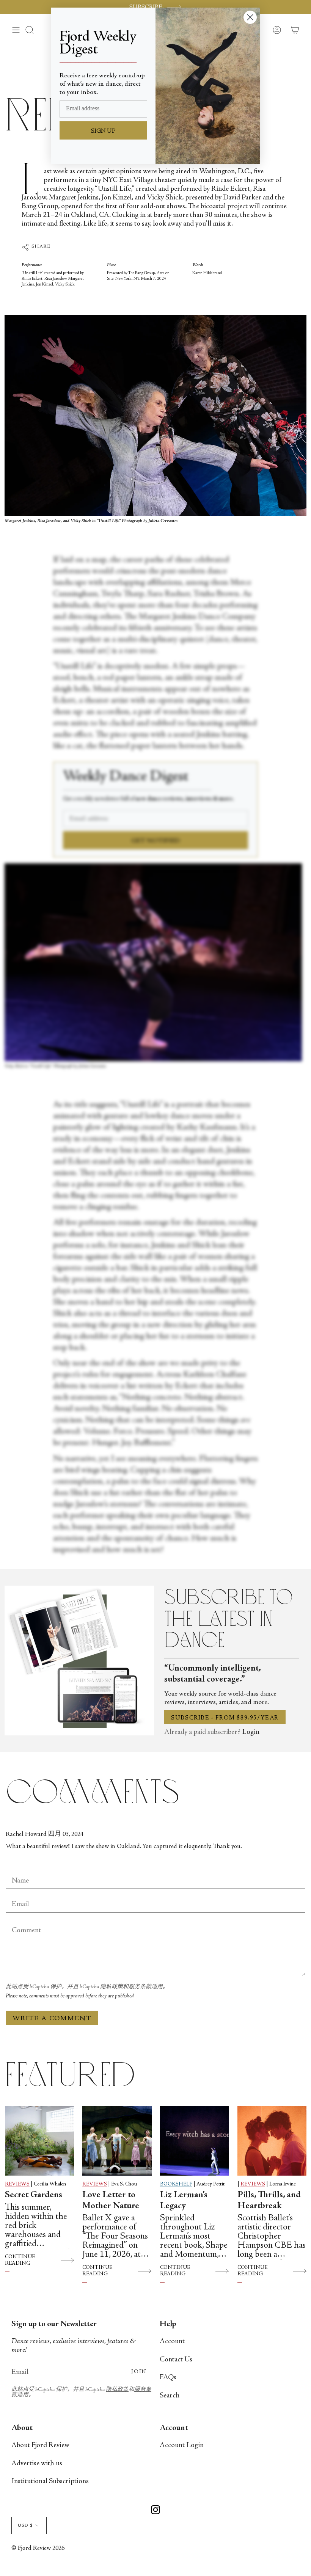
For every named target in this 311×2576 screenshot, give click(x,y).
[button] (30, 30)
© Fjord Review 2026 (38, 2549)
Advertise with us (37, 2464)
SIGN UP (103, 131)
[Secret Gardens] (39, 2141)
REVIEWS (17, 2184)
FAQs (168, 2378)
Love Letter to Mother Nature (111, 2201)
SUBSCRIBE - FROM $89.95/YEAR (225, 1718)
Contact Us (176, 2360)
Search (170, 2396)
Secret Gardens (34, 2195)
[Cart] (295, 30)
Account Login (182, 2445)
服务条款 (140, 1987)
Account (172, 2341)
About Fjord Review (40, 2445)
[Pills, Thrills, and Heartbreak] (272, 2141)
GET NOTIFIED (156, 841)
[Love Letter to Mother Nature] (117, 2141)
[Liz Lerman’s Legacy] (195, 2141)
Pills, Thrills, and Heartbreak (269, 2201)
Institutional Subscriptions (50, 2481)
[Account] (277, 30)
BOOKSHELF (176, 2184)
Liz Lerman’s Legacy (184, 2201)
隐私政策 (112, 1987)
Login (251, 1732)
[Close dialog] (250, 17)
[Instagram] (155, 2511)
